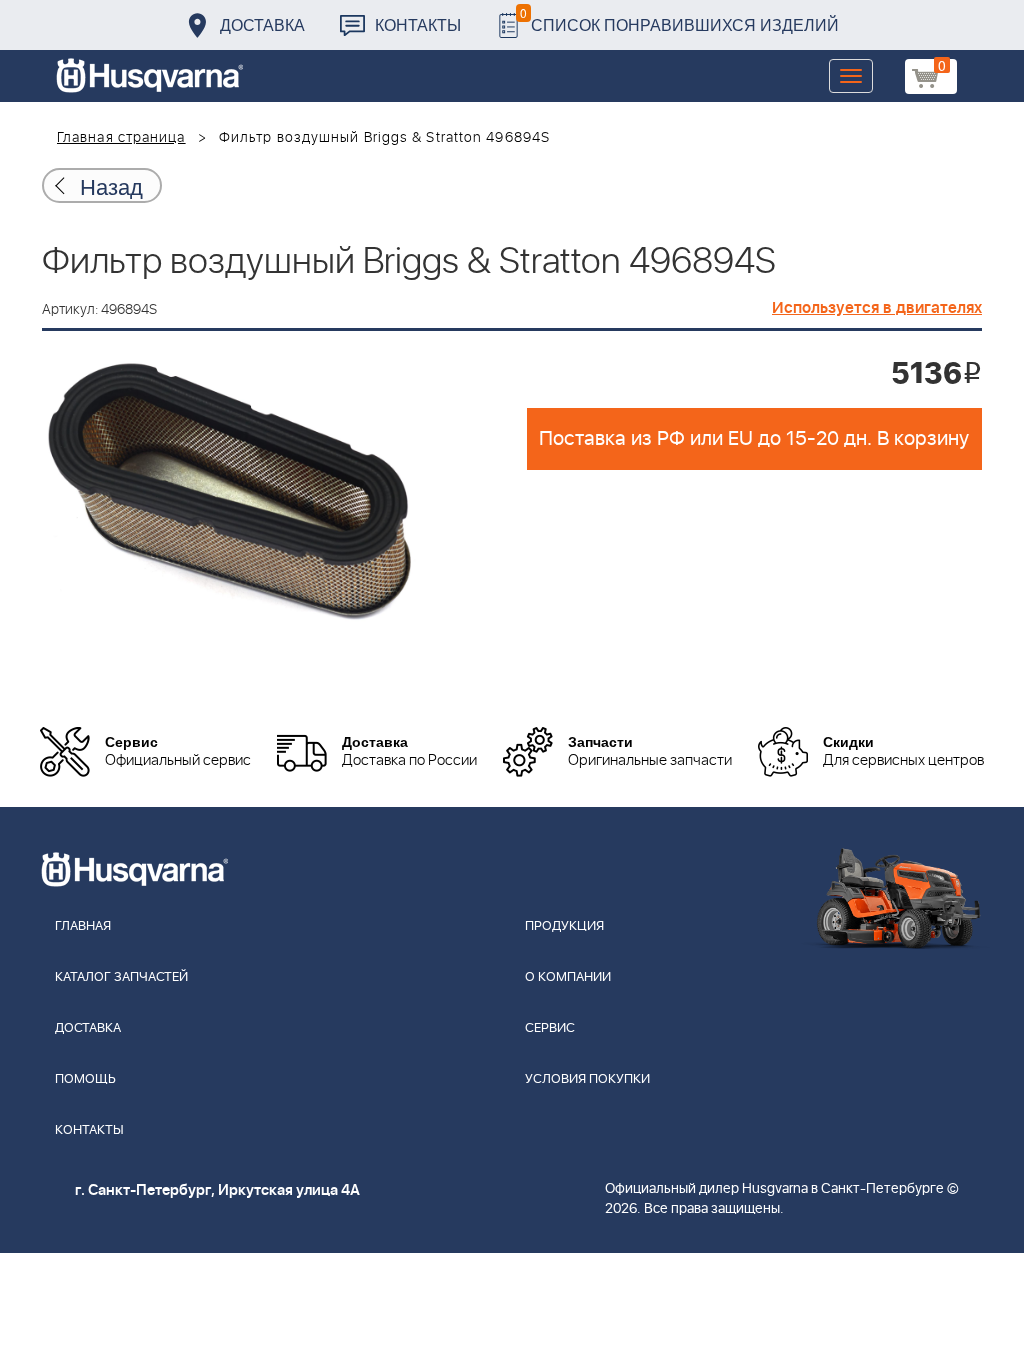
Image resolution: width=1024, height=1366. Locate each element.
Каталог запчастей (121, 977)
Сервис (550, 1028)
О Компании (568, 977)
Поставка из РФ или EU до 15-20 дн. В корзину (754, 439)
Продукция (564, 926)
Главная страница (121, 138)
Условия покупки (587, 1079)
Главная (83, 926)
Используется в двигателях (877, 308)
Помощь (85, 1079)
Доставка (262, 24)
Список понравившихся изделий (679, 19)
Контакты (418, 24)
